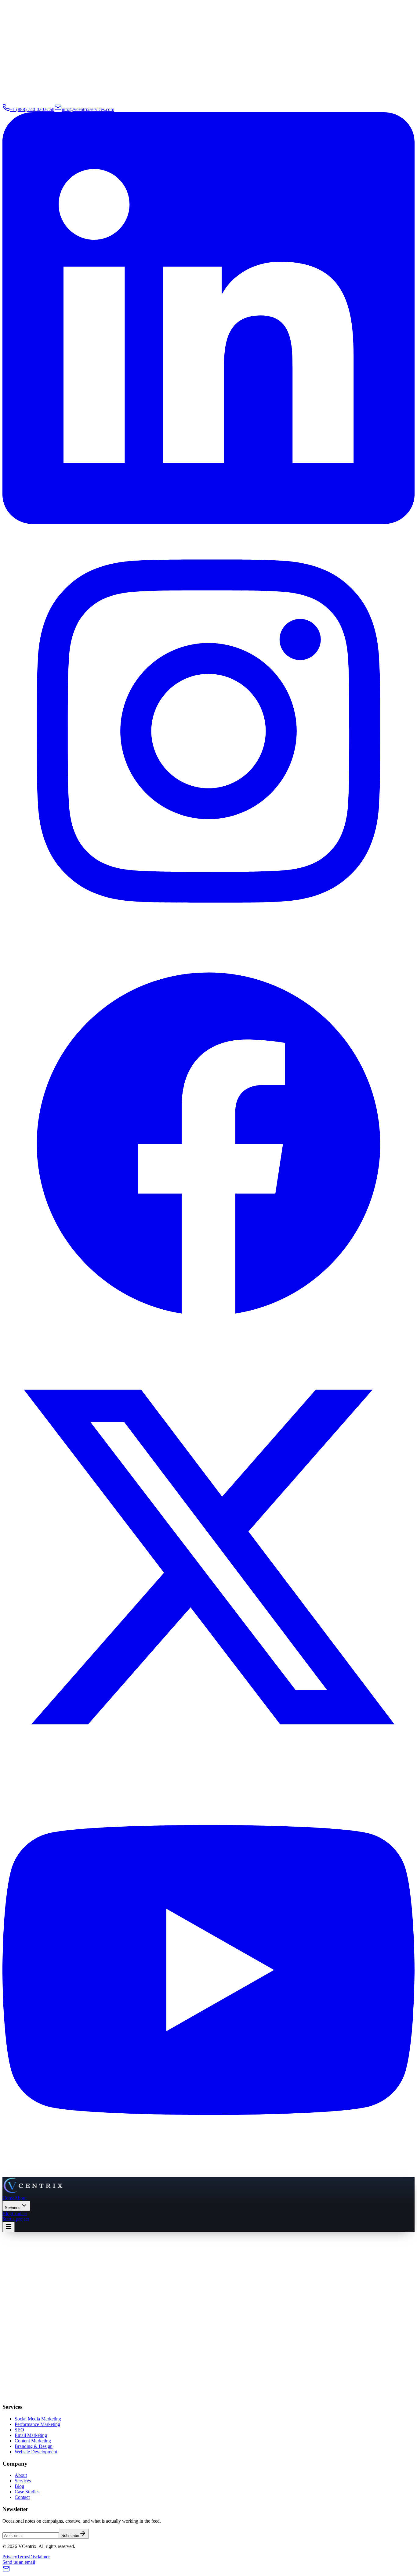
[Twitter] (209, 1761)
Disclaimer (39, 2557)
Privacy (10, 2557)
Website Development (36, 2452)
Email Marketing (31, 2435)
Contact (19, 2214)
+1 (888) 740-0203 (104, 2383)
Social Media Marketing (38, 2419)
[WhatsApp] (35, 2400)
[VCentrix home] (33, 2192)
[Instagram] (209, 935)
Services (13, 2208)
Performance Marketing (37, 2424)
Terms (23, 2557)
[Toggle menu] (9, 2227)
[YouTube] (209, 2174)
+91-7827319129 (170, 2383)
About (20, 2198)
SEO (19, 2430)
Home (8, 2198)
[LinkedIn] (209, 522)
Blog (7, 2214)
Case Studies (27, 2492)
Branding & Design (34, 2446)
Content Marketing (33, 2441)
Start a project (16, 2219)
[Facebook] (209, 1348)
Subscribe (70, 2536)
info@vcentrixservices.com (36, 2383)
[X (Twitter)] (28, 2400)
